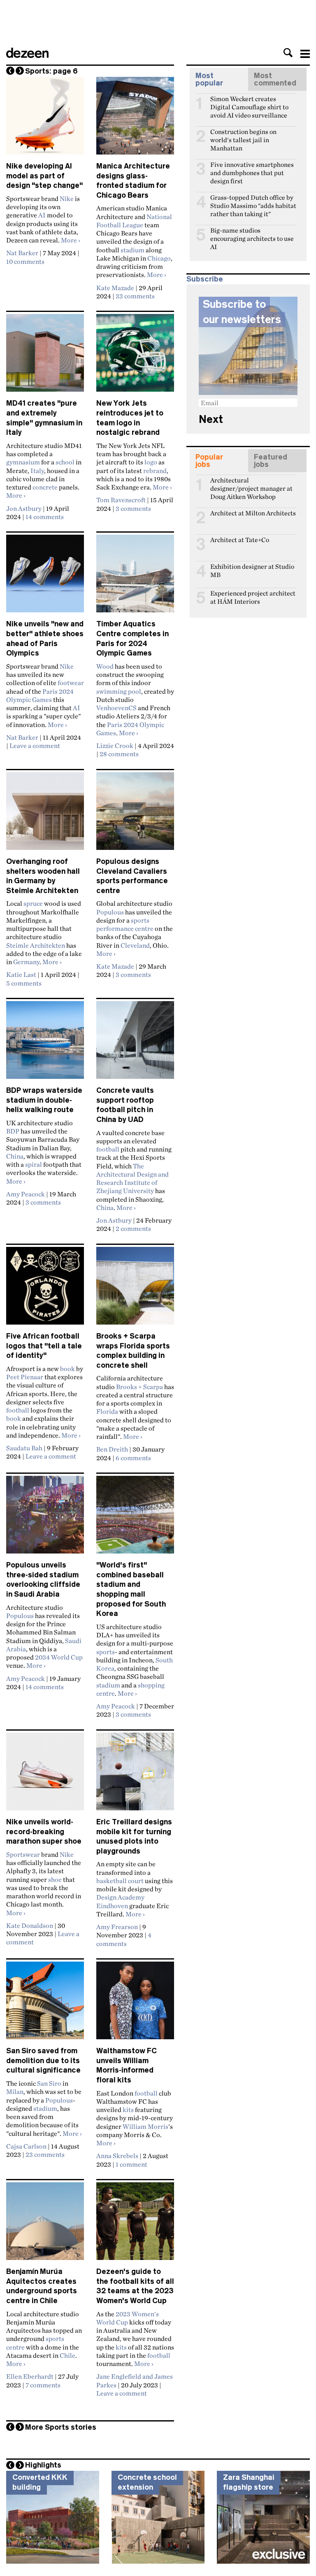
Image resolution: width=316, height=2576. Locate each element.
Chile (67, 2355)
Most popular (209, 79)
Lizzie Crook (115, 746)
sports (106, 1652)
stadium (132, 250)
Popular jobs (209, 461)
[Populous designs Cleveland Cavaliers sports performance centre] (135, 815)
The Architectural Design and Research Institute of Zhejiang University (132, 1178)
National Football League (134, 221)
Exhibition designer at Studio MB (252, 570)
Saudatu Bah (24, 1448)
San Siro (49, 2083)
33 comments (135, 296)
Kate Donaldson (30, 1925)
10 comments (25, 261)
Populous (110, 912)
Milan (15, 2091)
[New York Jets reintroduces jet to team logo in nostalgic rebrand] (135, 356)
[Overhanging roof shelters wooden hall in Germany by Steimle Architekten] (45, 815)
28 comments (119, 754)
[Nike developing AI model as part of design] (45, 119)
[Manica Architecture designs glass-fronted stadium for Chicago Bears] (135, 119)
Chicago (159, 258)
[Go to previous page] (10, 71)
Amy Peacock (26, 1194)
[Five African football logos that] (45, 1289)
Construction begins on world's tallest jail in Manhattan (243, 135)
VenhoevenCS (116, 708)
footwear (71, 683)
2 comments (133, 1228)
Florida (107, 1411)
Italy (37, 471)
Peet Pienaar (25, 1377)
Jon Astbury (24, 508)
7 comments (43, 2385)
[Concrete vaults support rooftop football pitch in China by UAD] (135, 1043)
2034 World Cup (59, 1657)
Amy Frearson (117, 1927)
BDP (13, 1131)
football (108, 1149)
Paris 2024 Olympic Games (40, 695)
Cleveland (135, 945)
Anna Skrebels (117, 2156)
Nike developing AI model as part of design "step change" (44, 176)
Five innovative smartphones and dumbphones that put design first (252, 168)
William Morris (145, 2126)
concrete (45, 487)
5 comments (24, 983)
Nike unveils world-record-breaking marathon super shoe (44, 1832)
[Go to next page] (20, 71)
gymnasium (23, 462)
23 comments (45, 2154)
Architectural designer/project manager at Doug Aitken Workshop (251, 484)
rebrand (155, 471)
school (65, 462)
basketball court (120, 1881)
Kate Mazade (115, 288)
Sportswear (23, 1854)
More (71, 240)
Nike (67, 199)
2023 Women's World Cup (128, 2318)
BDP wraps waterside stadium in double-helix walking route (44, 1100)
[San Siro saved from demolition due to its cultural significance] (45, 2004)
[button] (288, 53)
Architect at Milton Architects (253, 513)
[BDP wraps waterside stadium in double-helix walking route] (45, 1043)
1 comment (131, 2164)
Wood (105, 666)
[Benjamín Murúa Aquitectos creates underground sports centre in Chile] (45, 2225)
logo (151, 462)
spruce (33, 903)
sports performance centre (125, 924)
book (67, 1369)
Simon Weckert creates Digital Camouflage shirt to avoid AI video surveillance (249, 102)
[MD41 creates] (45, 356)
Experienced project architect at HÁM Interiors (253, 597)
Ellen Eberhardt (30, 2376)
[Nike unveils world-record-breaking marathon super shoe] (45, 1775)
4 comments (124, 1939)
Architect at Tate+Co (240, 540)
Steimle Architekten (36, 945)
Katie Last (21, 974)
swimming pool (119, 691)
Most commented (275, 79)
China (15, 1156)
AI (42, 215)
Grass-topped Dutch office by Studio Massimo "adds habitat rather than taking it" (253, 201)
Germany (26, 962)
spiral (34, 1164)
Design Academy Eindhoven (120, 1901)
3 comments (133, 508)
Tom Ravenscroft (121, 500)
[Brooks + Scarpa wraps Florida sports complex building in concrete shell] (135, 1289)
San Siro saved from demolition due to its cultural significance (43, 2060)
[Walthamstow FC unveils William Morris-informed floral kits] (135, 2004)
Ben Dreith (112, 1449)
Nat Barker (22, 253)
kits (128, 2110)
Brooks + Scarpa (139, 1387)
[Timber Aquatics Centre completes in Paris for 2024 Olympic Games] (135, 577)
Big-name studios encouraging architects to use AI (252, 234)
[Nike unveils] (45, 577)
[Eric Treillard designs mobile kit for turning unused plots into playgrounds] (135, 1775)
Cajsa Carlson (26, 2146)
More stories (61, 2427)
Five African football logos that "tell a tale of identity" (44, 1346)
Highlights (43, 2465)
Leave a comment (35, 746)
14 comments (45, 517)
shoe (55, 1879)
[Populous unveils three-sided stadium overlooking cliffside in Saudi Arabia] (45, 1518)
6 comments (133, 1458)
